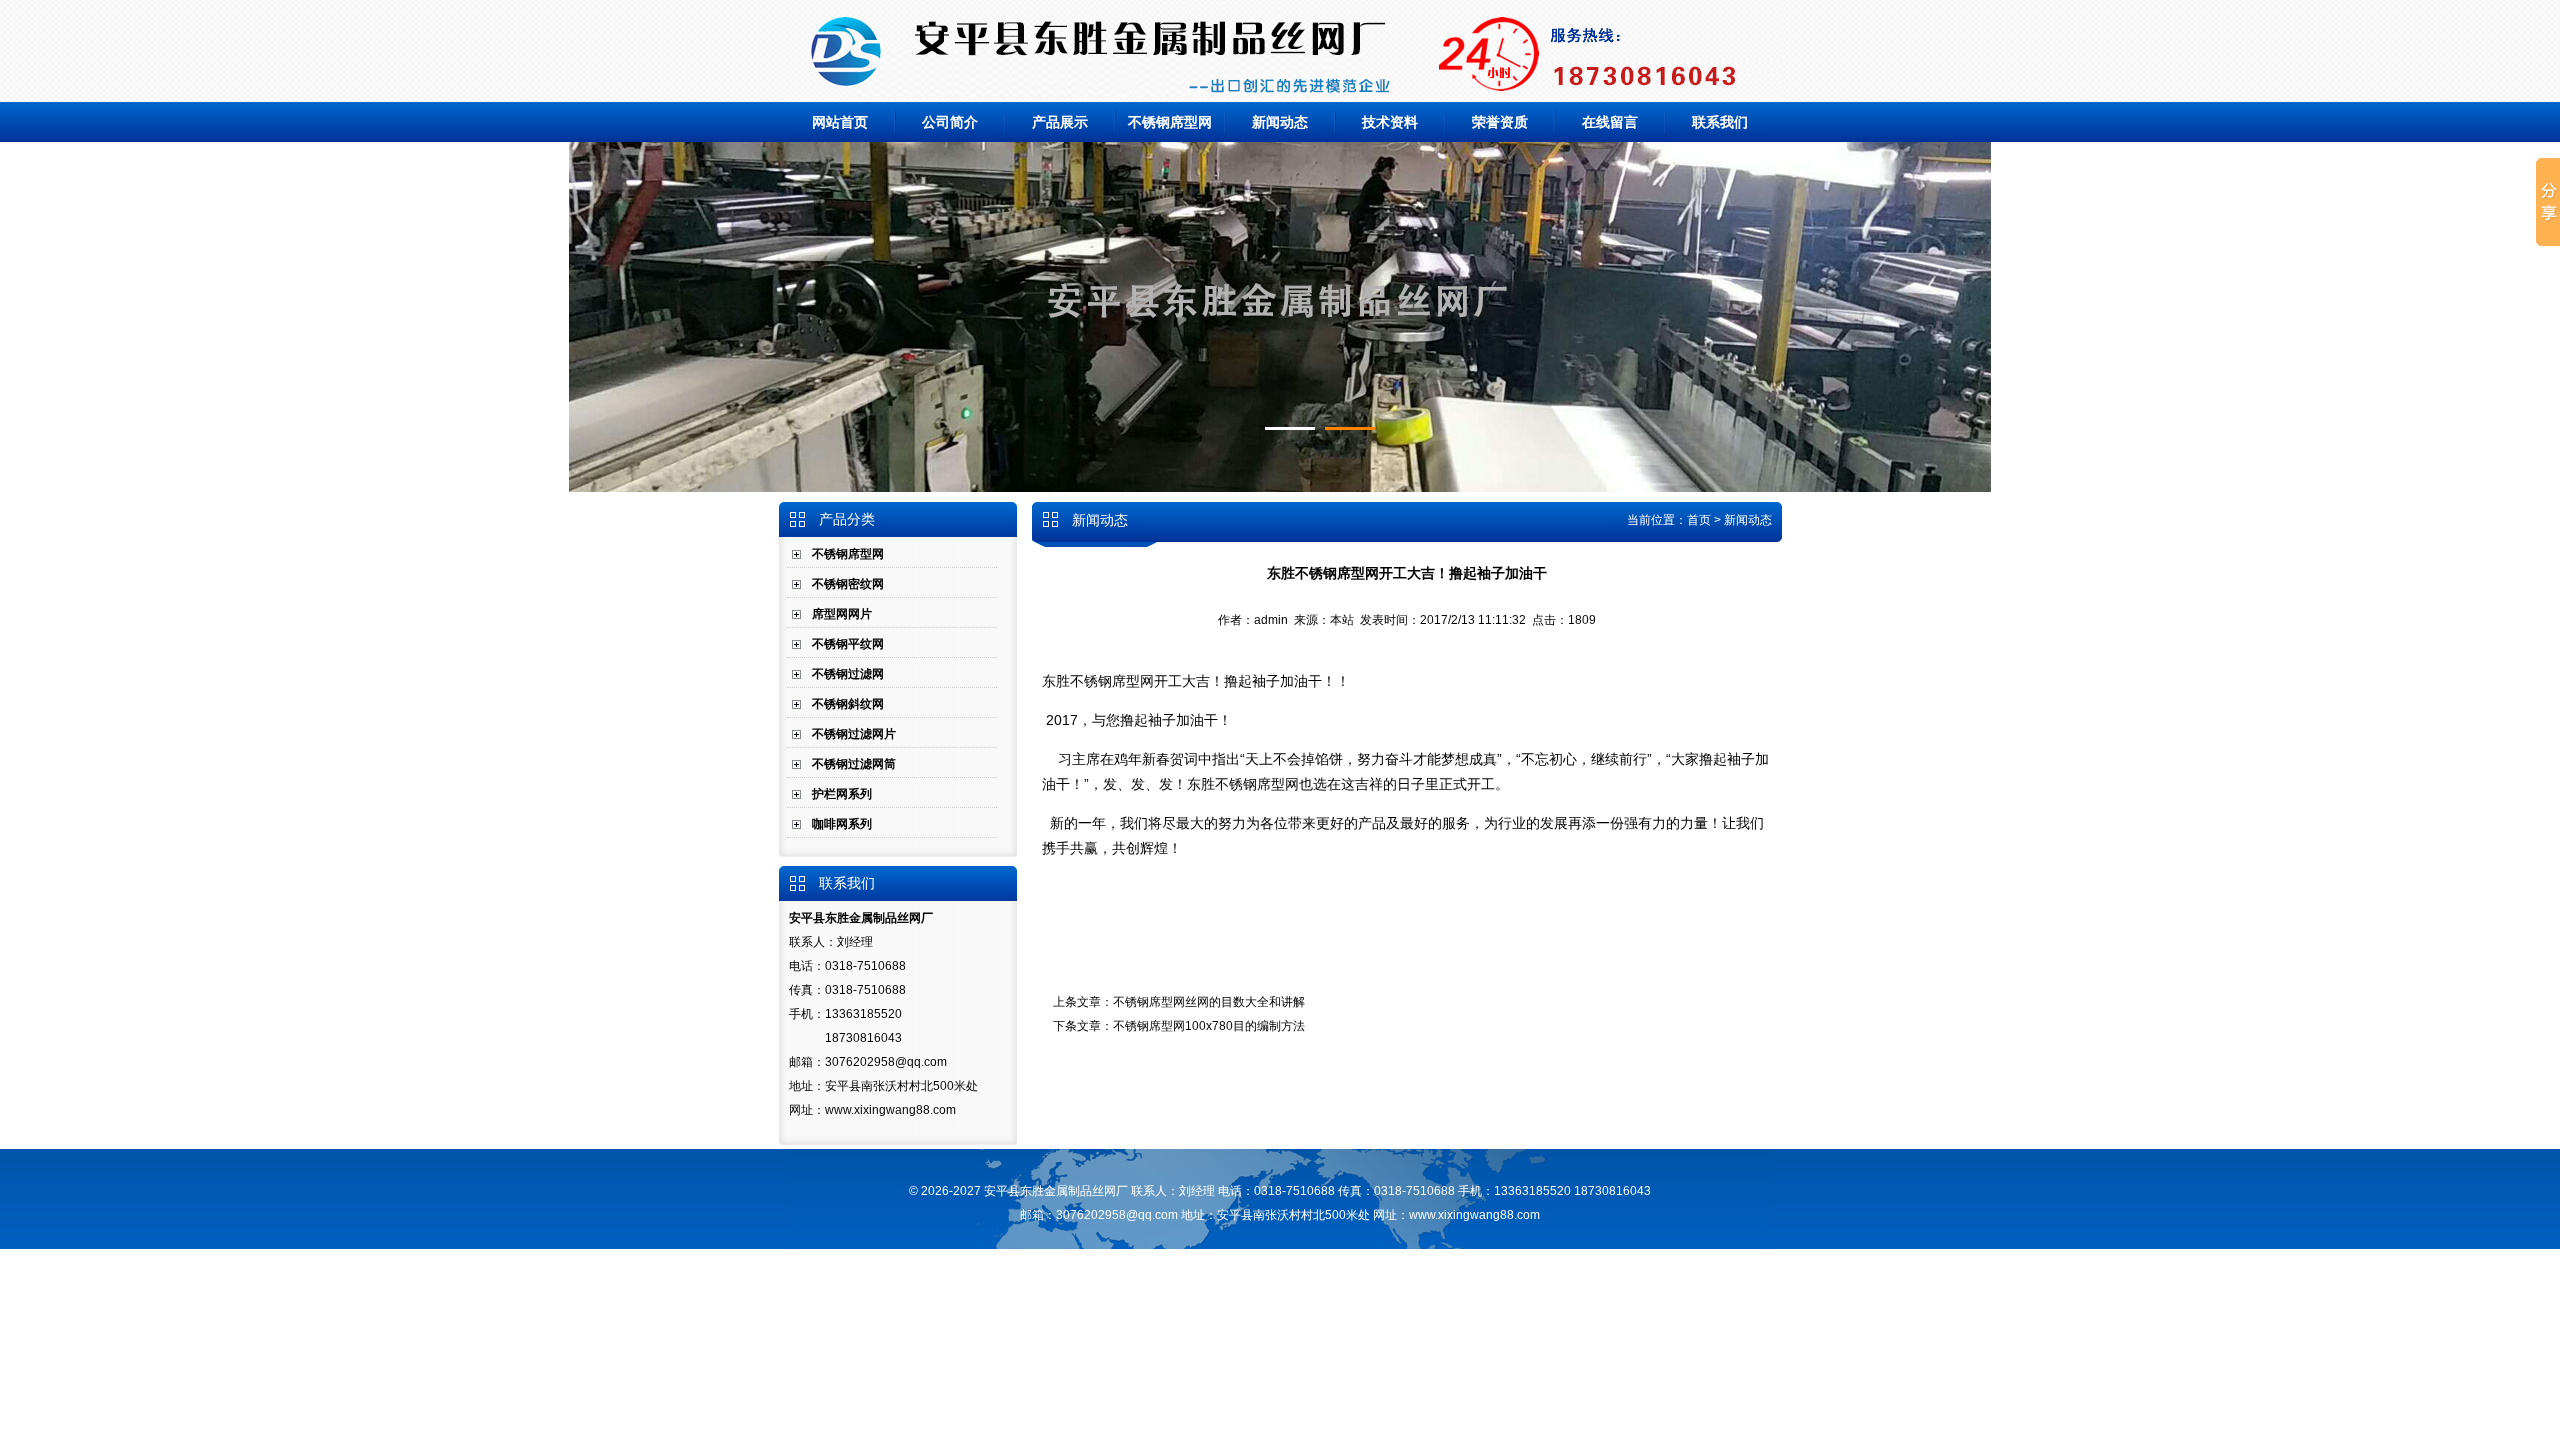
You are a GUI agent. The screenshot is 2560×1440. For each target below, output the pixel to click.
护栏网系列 (842, 794)
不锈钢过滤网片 (854, 734)
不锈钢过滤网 (848, 674)
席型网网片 (842, 614)
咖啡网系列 (842, 824)
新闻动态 (1280, 122)
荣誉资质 (1500, 122)
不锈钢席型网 (1170, 122)
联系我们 (1720, 122)
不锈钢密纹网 (848, 584)
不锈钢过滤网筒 (854, 764)
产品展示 (1060, 122)
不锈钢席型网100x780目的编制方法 (1209, 1026)
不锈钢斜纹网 (848, 704)
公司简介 (950, 122)
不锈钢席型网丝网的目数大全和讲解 (1209, 1002)
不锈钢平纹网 (848, 644)
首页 (1699, 520)
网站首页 (840, 122)
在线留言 (1610, 122)
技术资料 (1390, 122)
